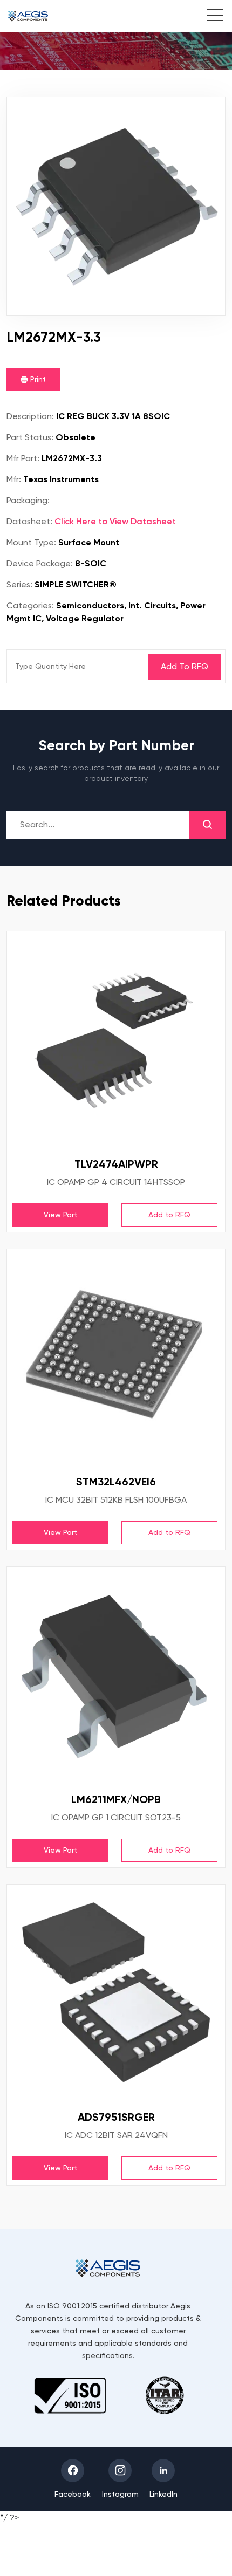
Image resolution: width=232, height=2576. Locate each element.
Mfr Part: (23, 458)
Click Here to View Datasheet (115, 521)
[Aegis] (28, 16)
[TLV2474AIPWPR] (116, 1040)
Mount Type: (31, 542)
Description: (30, 416)
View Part (60, 1215)
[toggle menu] (210, 17)
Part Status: (30, 437)
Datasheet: (29, 521)
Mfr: (14, 479)
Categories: (30, 605)
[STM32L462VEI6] (116, 1358)
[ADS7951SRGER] (116, 1993)
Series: (19, 584)
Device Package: (40, 563)
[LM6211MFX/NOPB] (116, 1676)
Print (37, 379)
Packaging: (28, 500)
